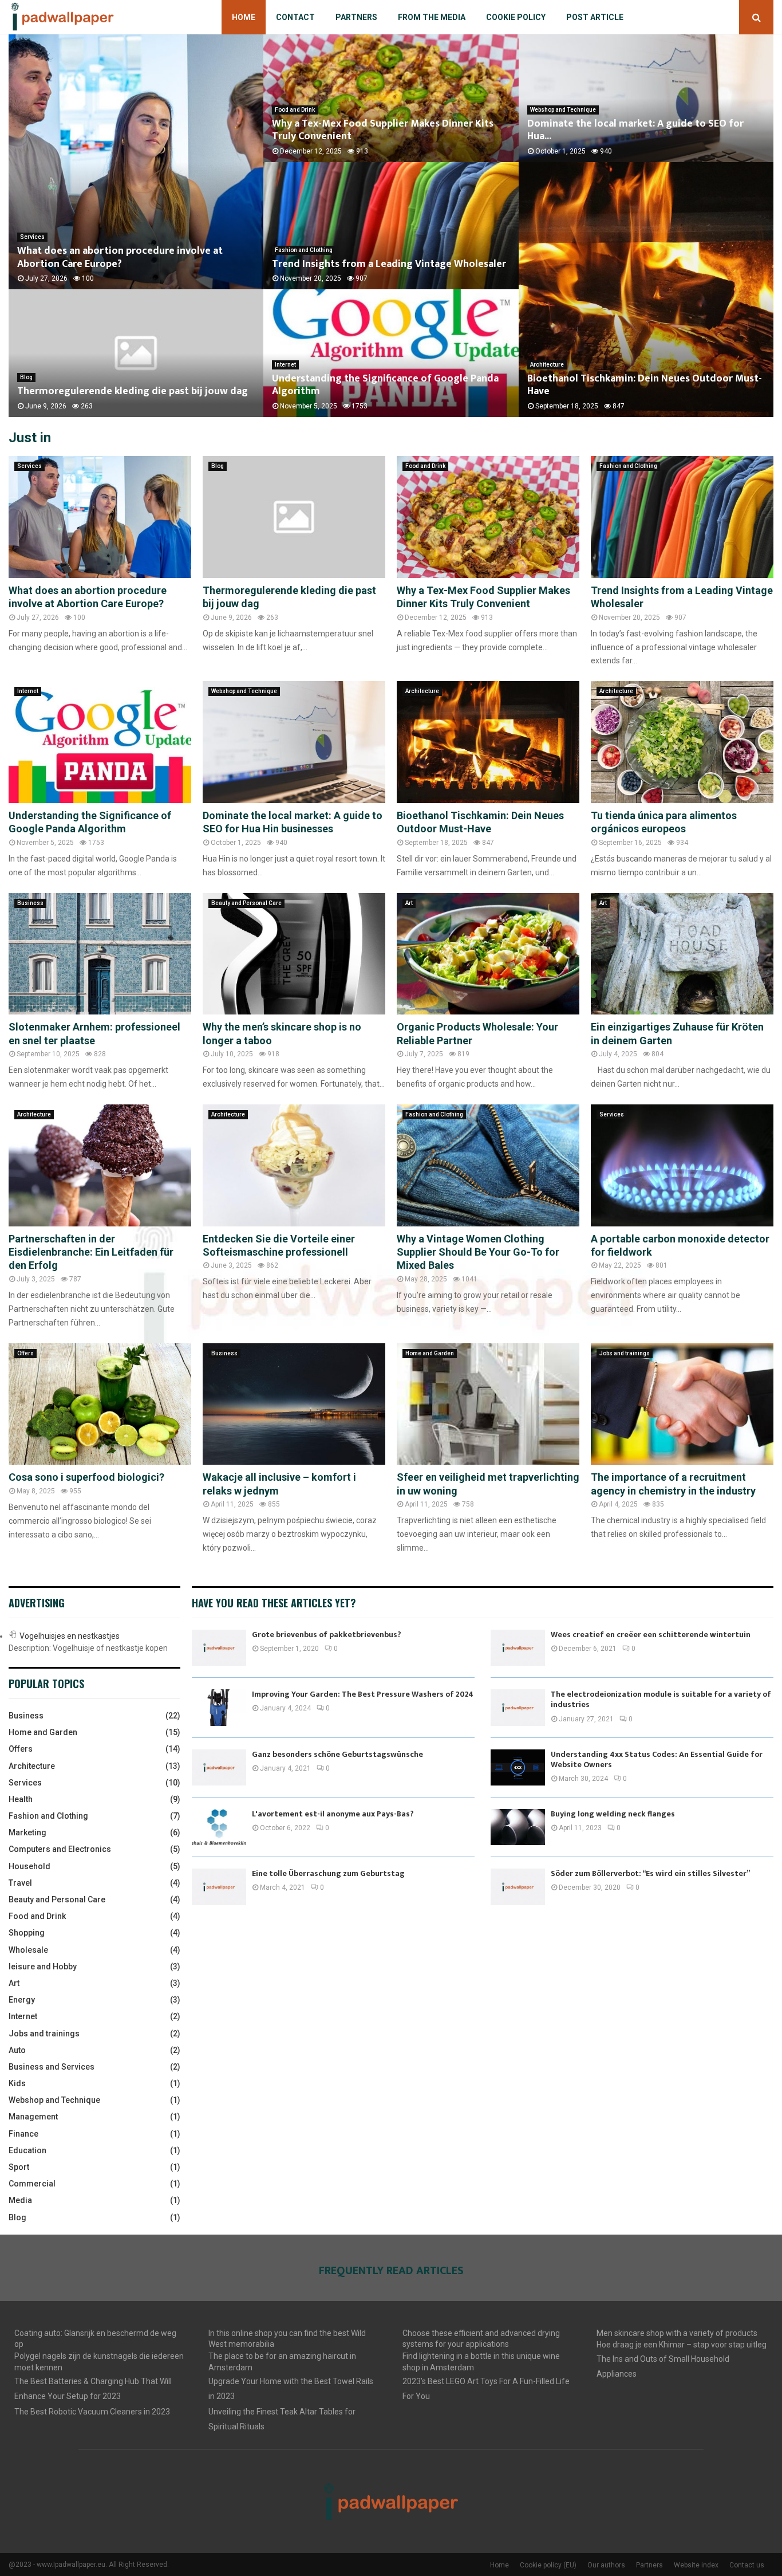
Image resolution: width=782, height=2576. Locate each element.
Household (29, 1866)
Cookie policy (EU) (548, 2565)
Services (32, 237)
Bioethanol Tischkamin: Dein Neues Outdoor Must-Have (645, 385)
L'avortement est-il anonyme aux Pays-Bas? (333, 1814)
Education (27, 2150)
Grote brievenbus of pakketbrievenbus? (327, 1635)
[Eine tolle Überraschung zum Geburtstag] (219, 1887)
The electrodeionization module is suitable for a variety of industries (661, 1699)
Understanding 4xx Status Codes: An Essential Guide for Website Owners (657, 1759)
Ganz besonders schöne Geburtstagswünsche (337, 1754)
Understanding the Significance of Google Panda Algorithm (385, 385)
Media (20, 2200)
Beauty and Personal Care (246, 903)
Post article (595, 17)
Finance (23, 2134)
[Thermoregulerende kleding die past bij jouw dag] (294, 517)
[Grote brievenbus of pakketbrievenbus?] (219, 1648)
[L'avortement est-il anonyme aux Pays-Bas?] (219, 1827)
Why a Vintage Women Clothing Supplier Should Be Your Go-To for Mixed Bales (478, 1252)
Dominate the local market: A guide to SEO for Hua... (635, 130)
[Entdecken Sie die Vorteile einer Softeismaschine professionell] (294, 1165)
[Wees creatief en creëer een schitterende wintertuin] (518, 1648)
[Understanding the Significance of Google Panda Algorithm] (100, 742)
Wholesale (28, 1950)
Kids (17, 2083)
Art (409, 903)
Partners (356, 17)
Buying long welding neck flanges (613, 1814)
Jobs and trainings (625, 1353)
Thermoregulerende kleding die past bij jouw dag (133, 391)
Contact (295, 17)
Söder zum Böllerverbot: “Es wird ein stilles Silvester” (650, 1873)
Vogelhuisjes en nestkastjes (70, 1636)
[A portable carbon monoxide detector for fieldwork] (682, 1165)
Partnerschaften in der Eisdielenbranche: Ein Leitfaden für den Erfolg (91, 1252)
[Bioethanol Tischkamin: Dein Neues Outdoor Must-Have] (488, 742)
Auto (17, 2050)
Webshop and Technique (563, 110)
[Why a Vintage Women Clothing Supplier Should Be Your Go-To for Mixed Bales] (488, 1165)
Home (244, 17)
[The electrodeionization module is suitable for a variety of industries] (518, 1707)
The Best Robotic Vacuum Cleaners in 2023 (92, 2412)
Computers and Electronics (60, 1849)
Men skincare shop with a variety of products (677, 2333)
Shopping (27, 1933)
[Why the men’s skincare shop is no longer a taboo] (294, 954)
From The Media (432, 17)
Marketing (27, 1832)
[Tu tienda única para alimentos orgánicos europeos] (682, 742)
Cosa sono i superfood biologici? (86, 1477)
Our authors (606, 2565)
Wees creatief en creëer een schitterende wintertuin (651, 1635)
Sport (19, 2167)
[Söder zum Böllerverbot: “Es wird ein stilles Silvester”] (518, 1887)
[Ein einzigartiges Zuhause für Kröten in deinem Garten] (682, 954)
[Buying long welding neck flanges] (518, 1827)
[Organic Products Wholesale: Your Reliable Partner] (488, 954)
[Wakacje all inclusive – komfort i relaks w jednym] (294, 1404)
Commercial (32, 2184)
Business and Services (52, 2067)
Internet (285, 365)
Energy (22, 2000)
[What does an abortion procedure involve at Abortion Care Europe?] (100, 517)
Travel (20, 1883)
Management (33, 2117)
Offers (25, 1353)
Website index (696, 2565)
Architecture (547, 365)
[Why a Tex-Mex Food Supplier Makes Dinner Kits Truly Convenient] (488, 517)
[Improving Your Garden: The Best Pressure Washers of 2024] (219, 1707)
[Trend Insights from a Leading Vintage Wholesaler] (682, 517)
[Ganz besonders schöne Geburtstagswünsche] (219, 1767)
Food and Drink (295, 110)
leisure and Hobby (43, 1967)
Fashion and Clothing (304, 250)
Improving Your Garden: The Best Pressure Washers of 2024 (363, 1694)
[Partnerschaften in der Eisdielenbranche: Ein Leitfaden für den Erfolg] (100, 1165)
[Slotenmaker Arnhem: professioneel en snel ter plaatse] (100, 954)
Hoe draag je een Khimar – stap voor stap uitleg (682, 2345)
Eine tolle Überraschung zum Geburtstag (328, 1873)
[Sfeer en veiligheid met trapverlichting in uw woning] (488, 1404)
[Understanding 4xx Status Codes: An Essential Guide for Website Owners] (518, 1767)
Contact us (747, 2565)
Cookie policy (516, 17)
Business (30, 903)
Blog (26, 377)
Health (21, 1799)
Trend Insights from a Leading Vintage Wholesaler (389, 264)
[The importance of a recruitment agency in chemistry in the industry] (682, 1404)
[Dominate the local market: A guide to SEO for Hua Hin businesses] (294, 742)
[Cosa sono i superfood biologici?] (100, 1404)
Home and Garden (430, 1353)
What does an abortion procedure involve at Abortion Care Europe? (120, 257)
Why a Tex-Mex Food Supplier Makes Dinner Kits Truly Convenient (383, 130)
